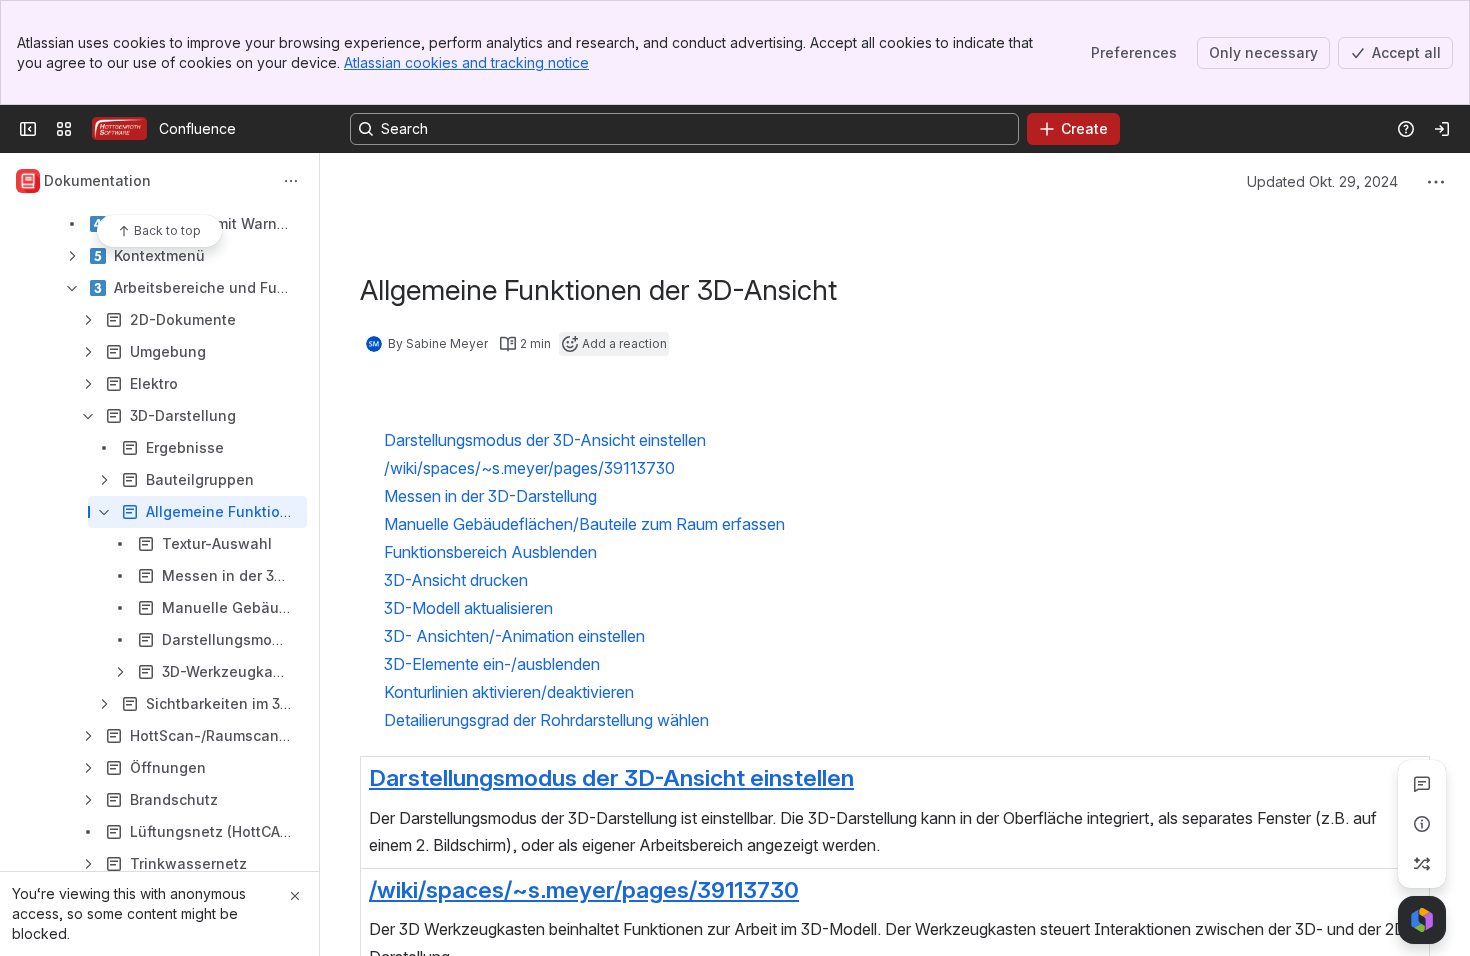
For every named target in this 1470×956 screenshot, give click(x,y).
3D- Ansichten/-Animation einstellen (514, 636)
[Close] (295, 896)
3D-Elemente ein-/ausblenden (492, 664)
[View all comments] (1422, 784)
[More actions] (291, 181)
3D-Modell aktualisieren (468, 608)
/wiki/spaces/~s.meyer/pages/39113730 (584, 890)
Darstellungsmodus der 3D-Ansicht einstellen (611, 778)
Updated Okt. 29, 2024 (1322, 181)
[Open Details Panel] (1422, 824)
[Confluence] (119, 129)
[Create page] (1422, 864)
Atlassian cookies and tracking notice (466, 62)
